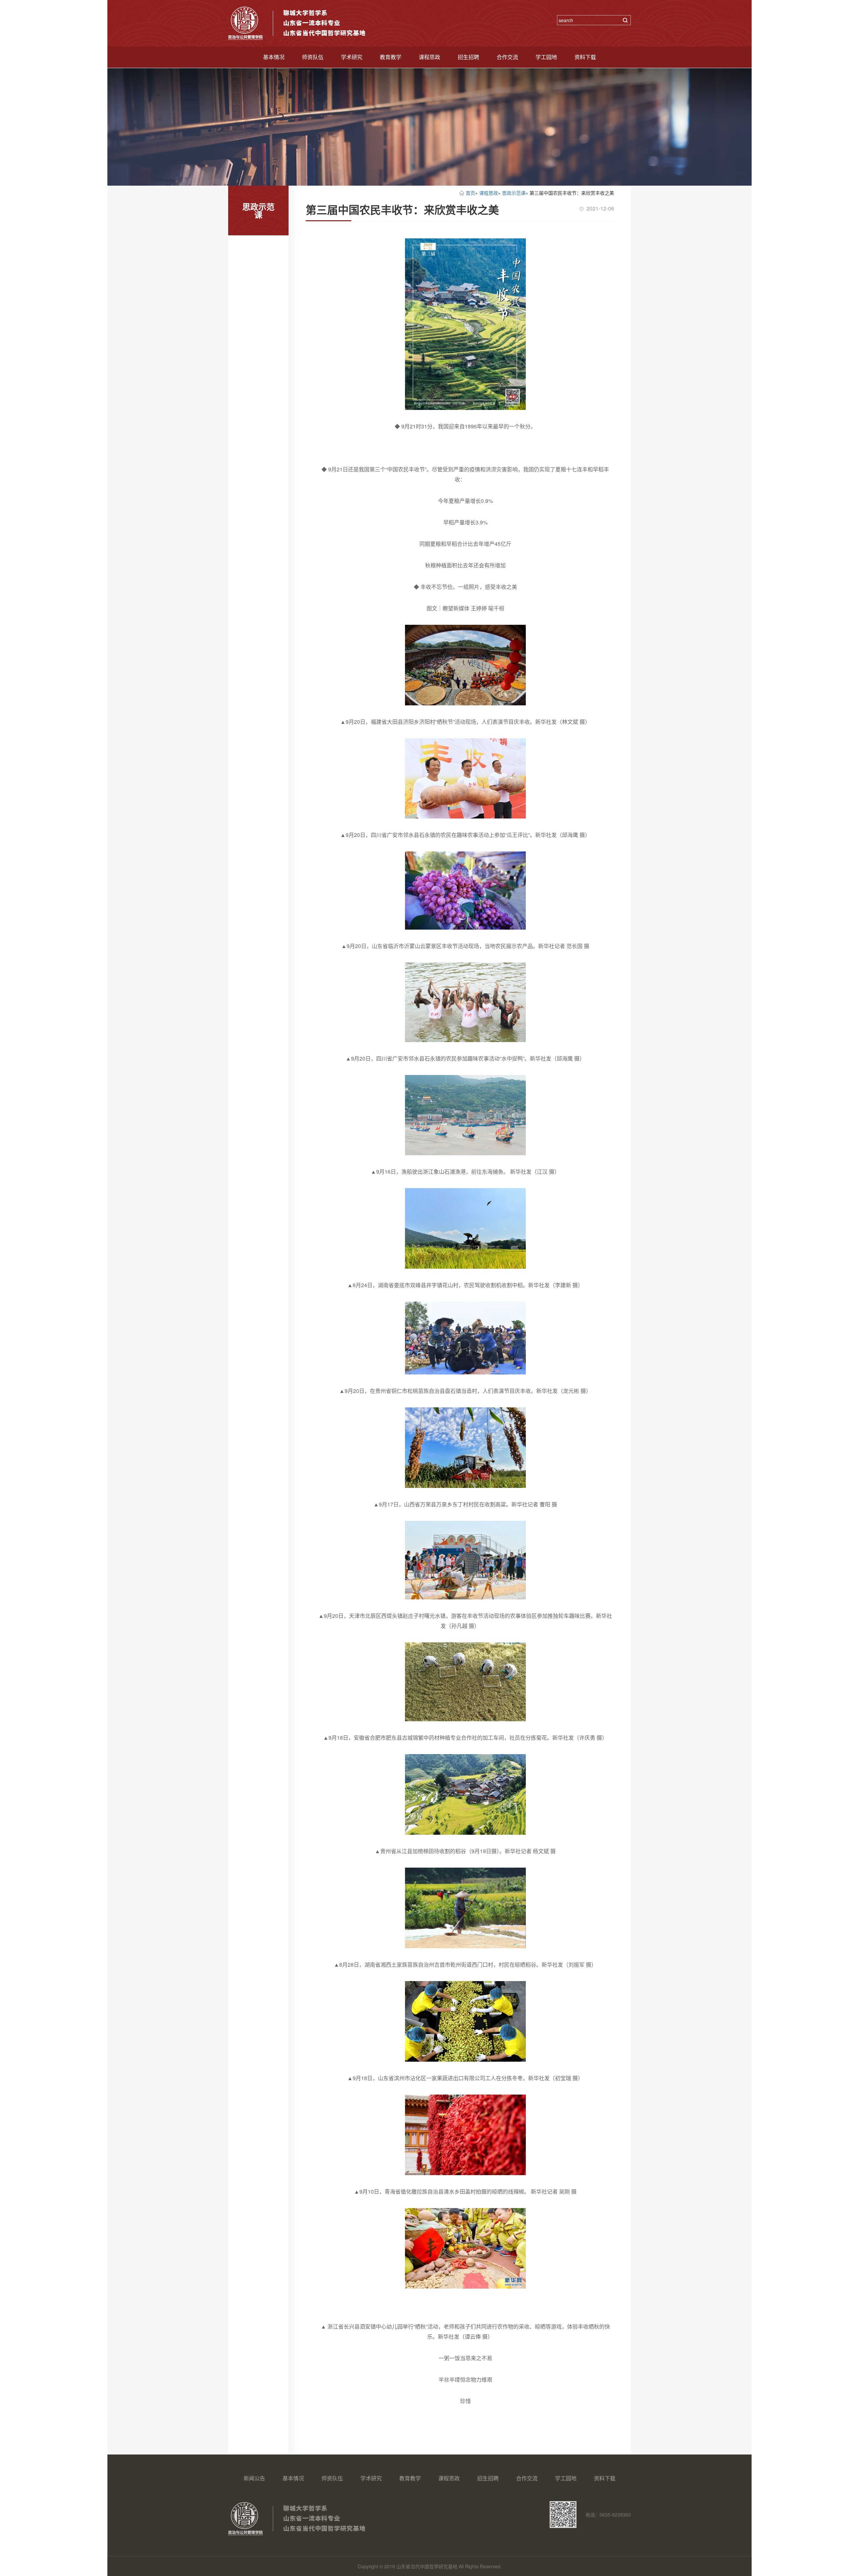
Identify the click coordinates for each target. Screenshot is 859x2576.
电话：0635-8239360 (608, 2515)
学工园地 (546, 57)
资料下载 (585, 57)
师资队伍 (313, 57)
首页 (470, 193)
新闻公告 (254, 2478)
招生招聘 (468, 57)
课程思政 (429, 57)
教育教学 (391, 57)
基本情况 (274, 57)
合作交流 (507, 57)
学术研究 (352, 57)
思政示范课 (514, 193)
